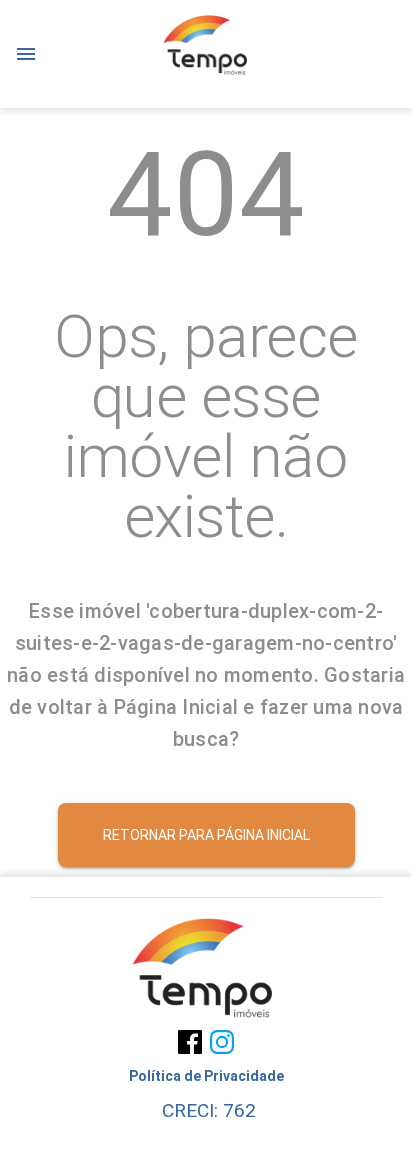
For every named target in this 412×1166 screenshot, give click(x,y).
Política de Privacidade (206, 1076)
